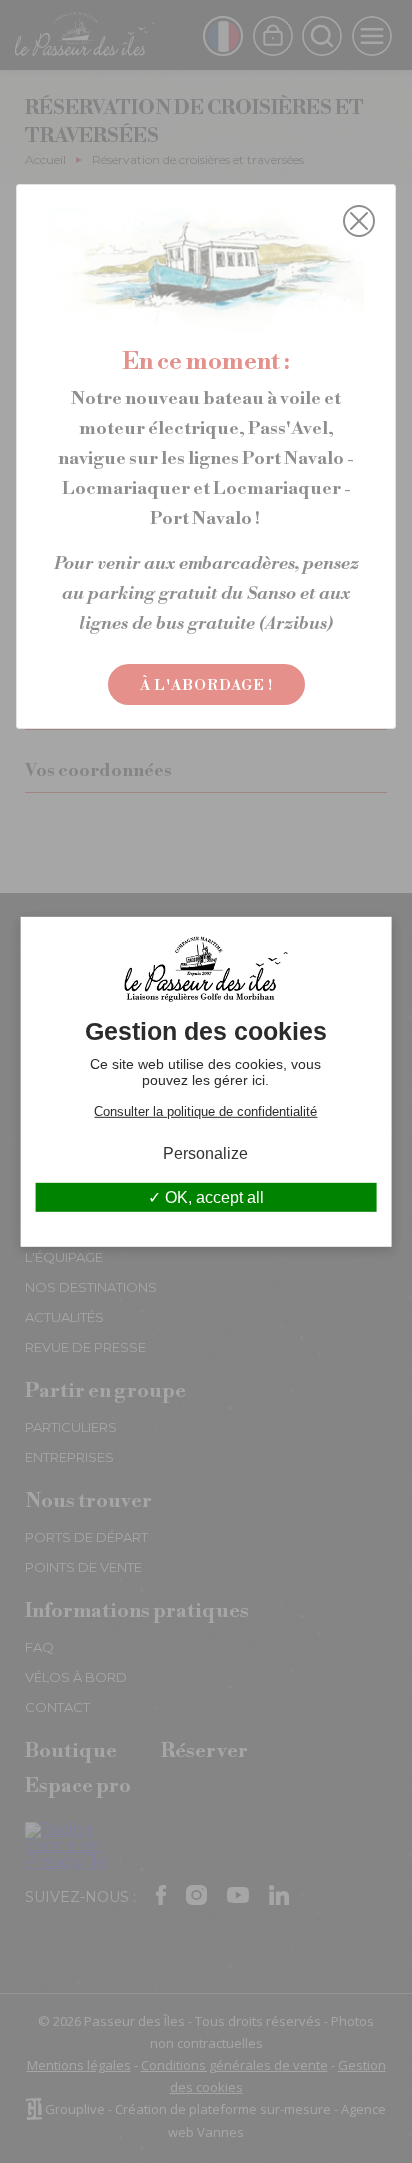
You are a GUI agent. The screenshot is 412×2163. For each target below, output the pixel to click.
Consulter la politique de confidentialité (205, 1110)
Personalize (205, 1152)
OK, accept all (212, 1197)
